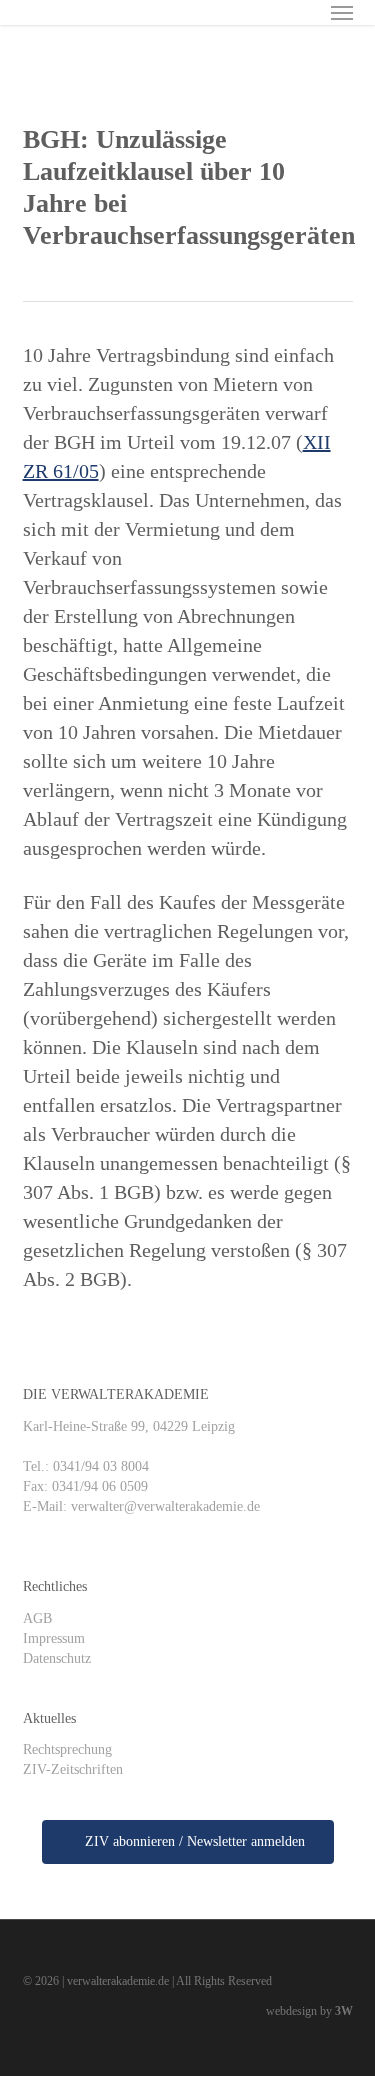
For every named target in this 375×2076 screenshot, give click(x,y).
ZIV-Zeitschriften (73, 1769)
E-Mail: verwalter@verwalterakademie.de (141, 1506)
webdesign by (309, 2011)
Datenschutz (57, 1658)
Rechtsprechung (67, 1749)
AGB (37, 1618)
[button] (342, 12)
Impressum (54, 1638)
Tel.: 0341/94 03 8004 (86, 1466)
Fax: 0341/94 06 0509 (85, 1486)
